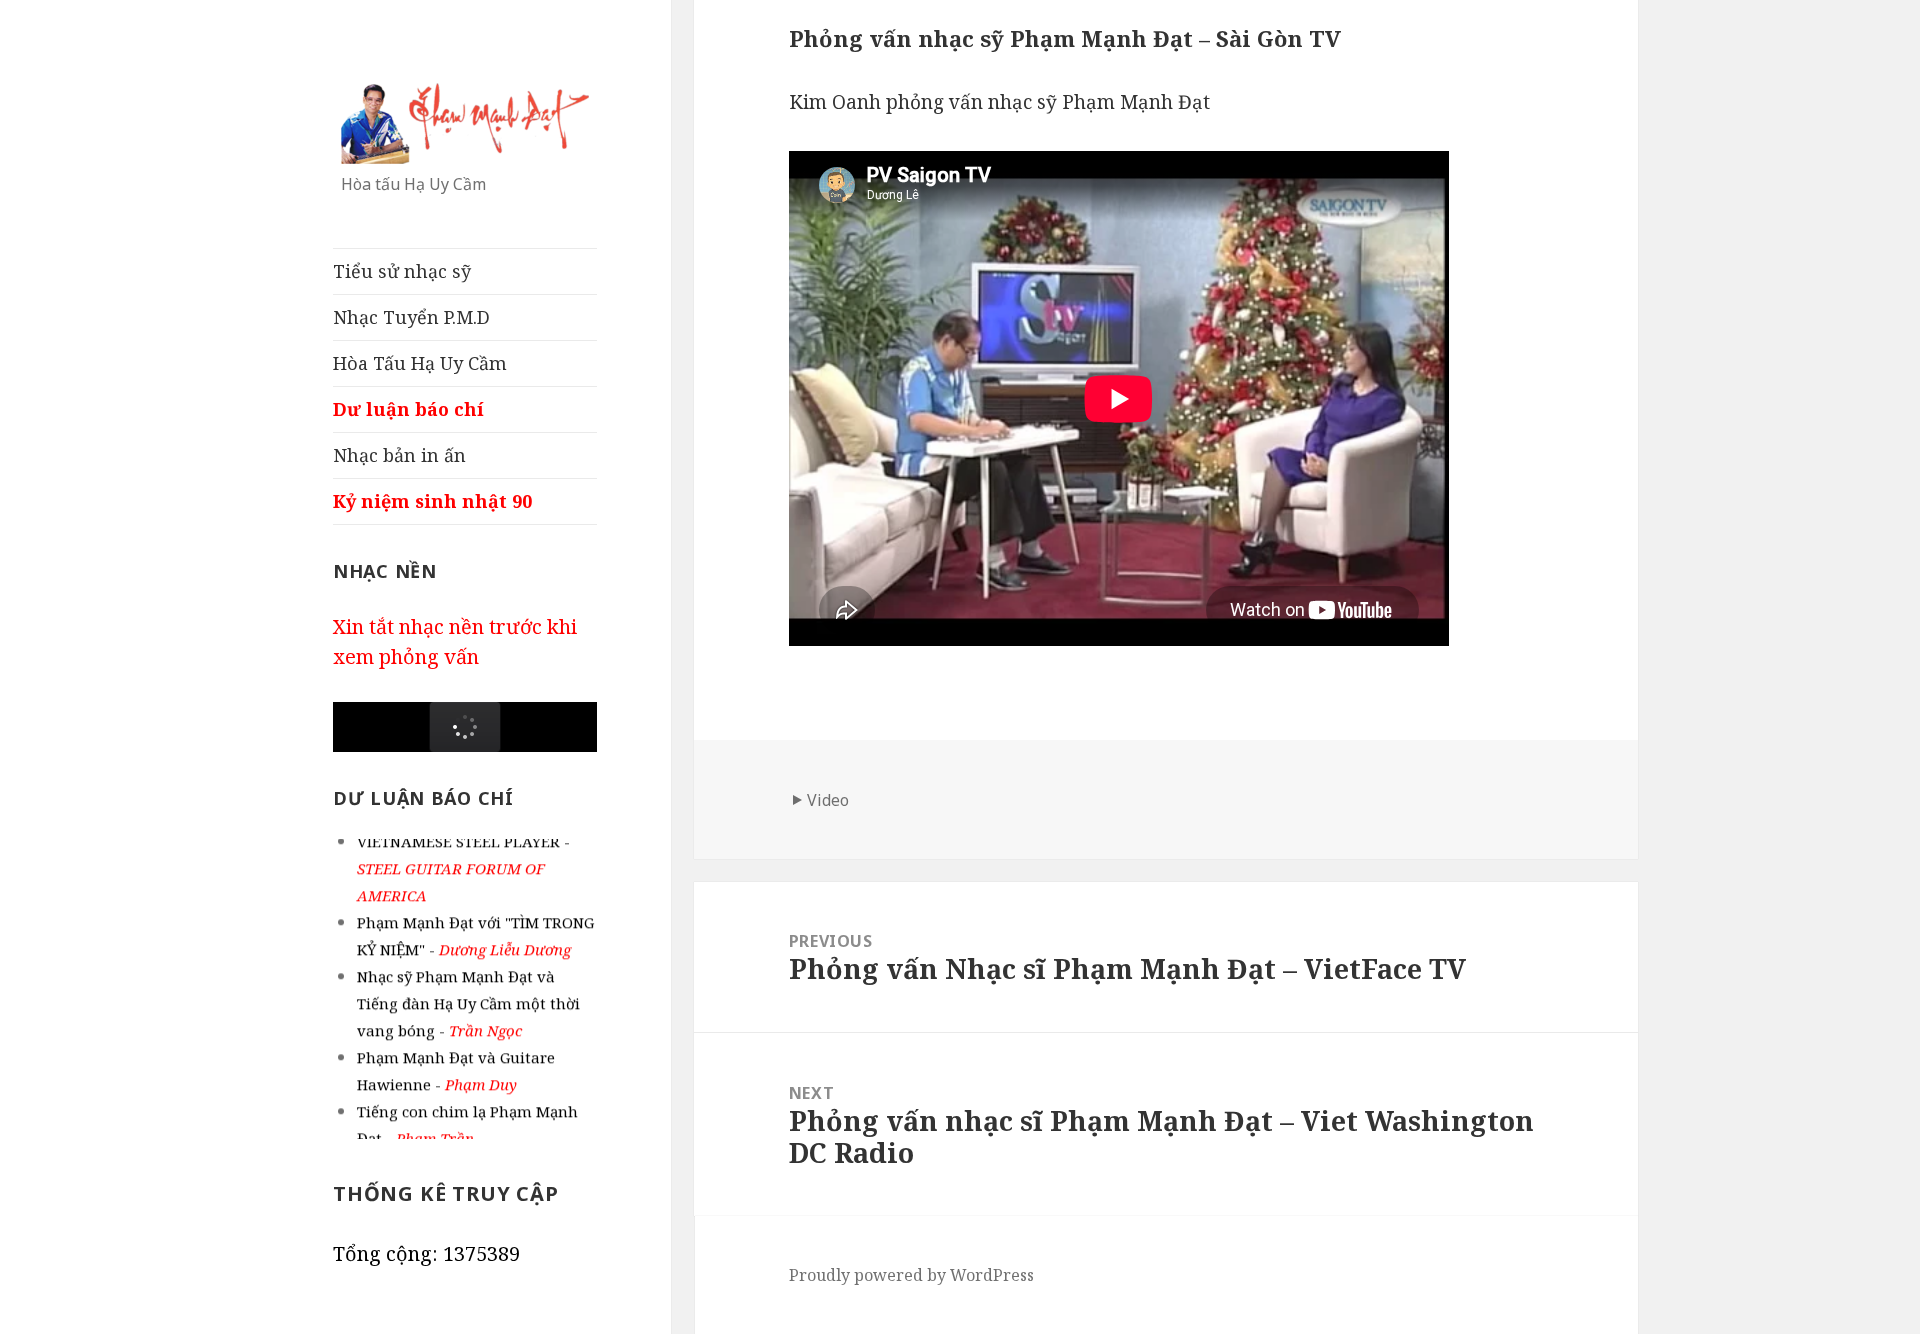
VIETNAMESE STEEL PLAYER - (463, 862)
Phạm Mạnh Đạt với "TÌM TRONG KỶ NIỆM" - (475, 929)
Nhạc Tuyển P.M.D (411, 317)
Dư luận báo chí (408, 409)
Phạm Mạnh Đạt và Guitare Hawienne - (456, 1064)
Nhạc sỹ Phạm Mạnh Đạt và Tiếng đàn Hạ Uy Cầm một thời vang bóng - (468, 997)
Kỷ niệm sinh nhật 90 (432, 501)
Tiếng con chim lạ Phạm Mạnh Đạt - (467, 1118)
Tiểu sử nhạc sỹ (402, 271)
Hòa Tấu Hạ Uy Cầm (420, 363)
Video (828, 800)
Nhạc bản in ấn (399, 455)
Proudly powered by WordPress (911, 1275)
